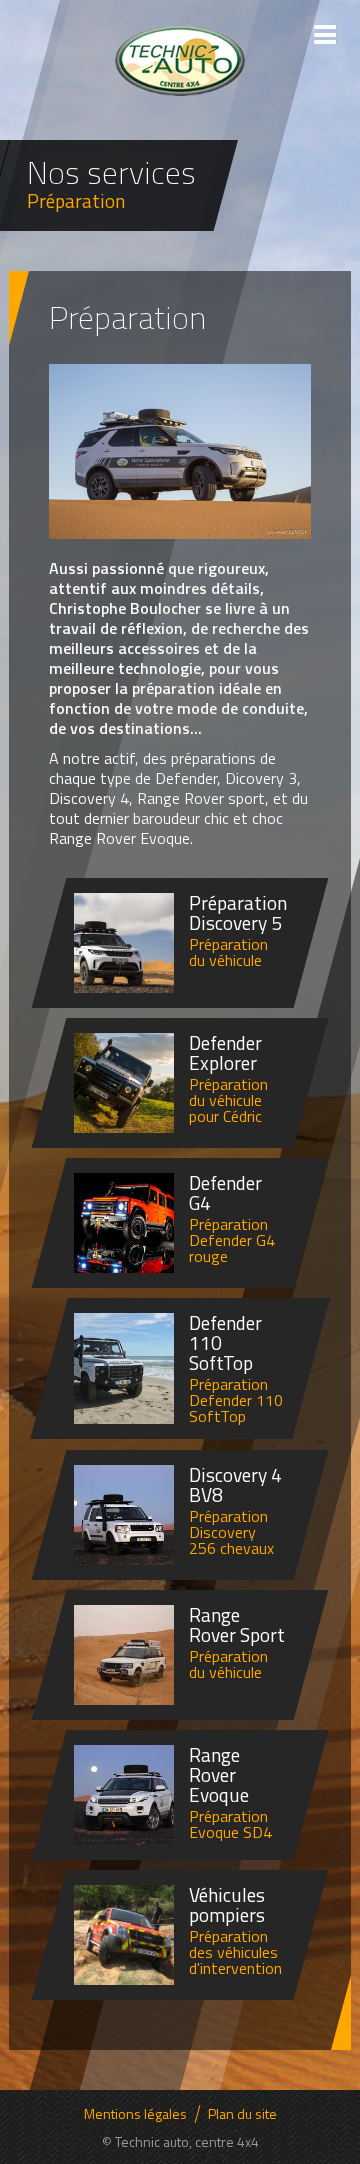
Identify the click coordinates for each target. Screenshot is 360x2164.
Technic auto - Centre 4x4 (180, 60)
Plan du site (242, 2114)
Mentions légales (135, 2114)
